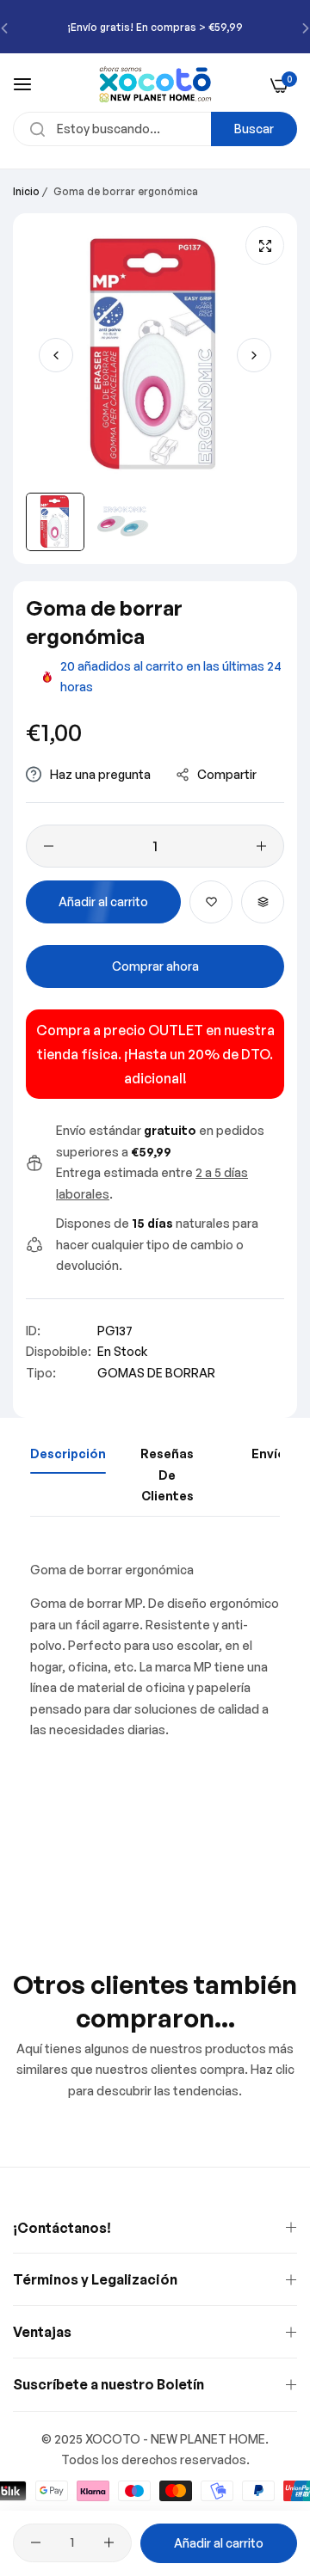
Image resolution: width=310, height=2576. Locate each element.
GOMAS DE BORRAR (156, 1373)
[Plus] (261, 846)
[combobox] (155, 129)
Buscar (254, 129)
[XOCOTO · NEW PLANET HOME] (155, 84)
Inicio (26, 191)
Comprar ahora (155, 966)
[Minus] (49, 846)
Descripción (68, 1454)
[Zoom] (265, 245)
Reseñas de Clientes (167, 1475)
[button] (254, 355)
